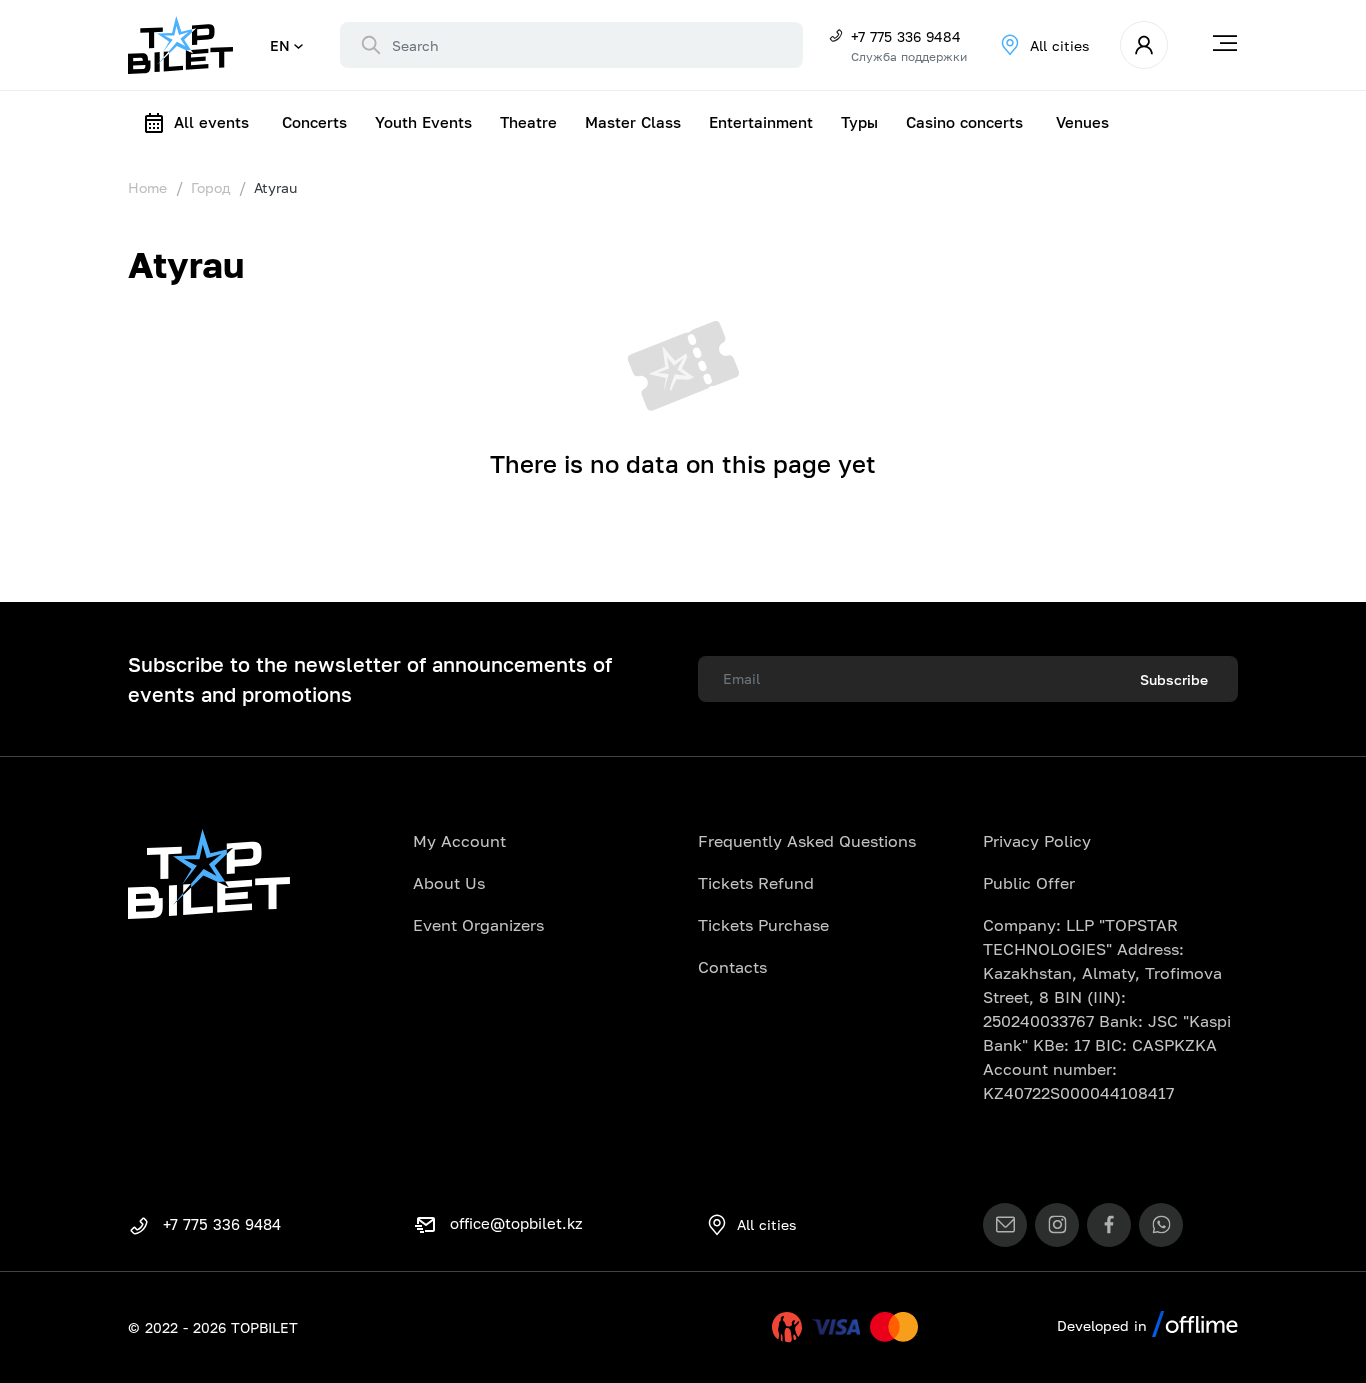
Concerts (314, 122)
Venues (1082, 122)
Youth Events (423, 122)
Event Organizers (478, 925)
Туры (859, 122)
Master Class (633, 122)
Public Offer (1029, 883)
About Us (449, 883)
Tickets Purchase (763, 925)
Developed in (1104, 1325)
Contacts (732, 967)
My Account (459, 841)
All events (211, 122)
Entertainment (761, 122)
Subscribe (1174, 679)
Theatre (528, 122)
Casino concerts (964, 122)
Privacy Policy (1037, 841)
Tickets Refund (756, 883)
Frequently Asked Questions (807, 841)
